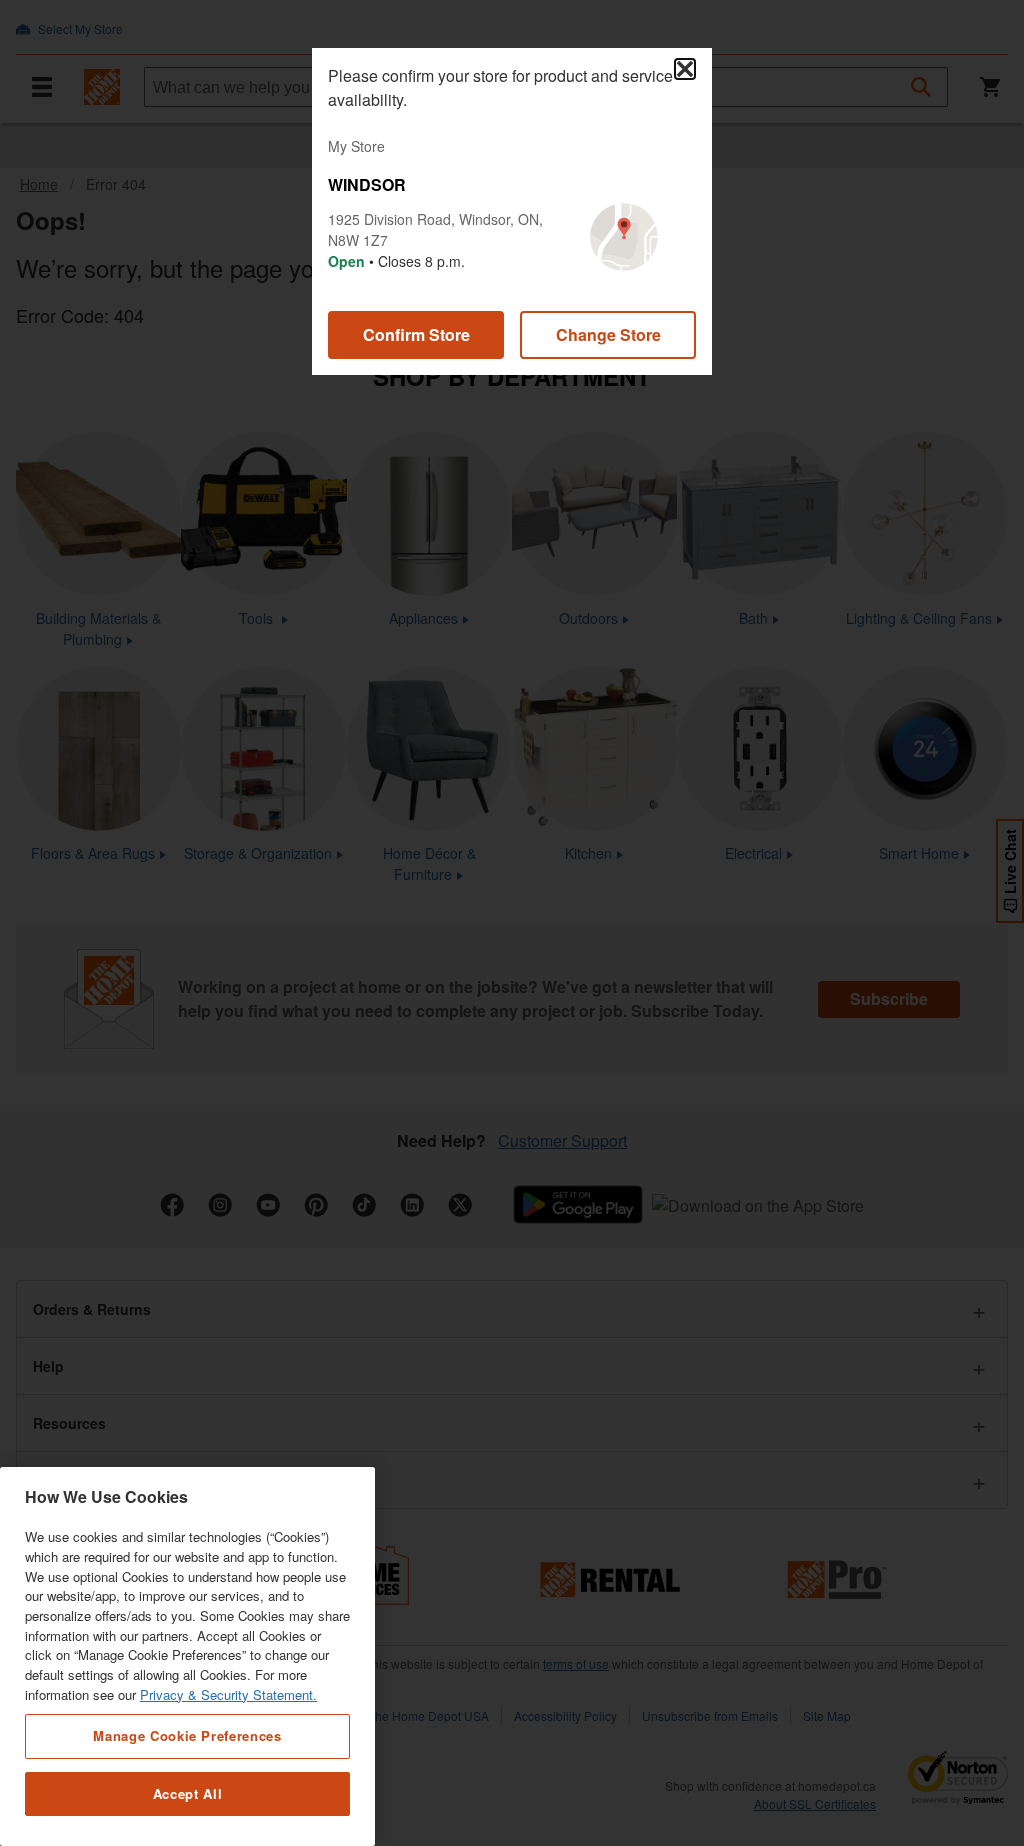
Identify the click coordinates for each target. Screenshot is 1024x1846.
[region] (187, 1656)
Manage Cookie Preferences (187, 1735)
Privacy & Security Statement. (228, 1694)
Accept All (188, 1793)
